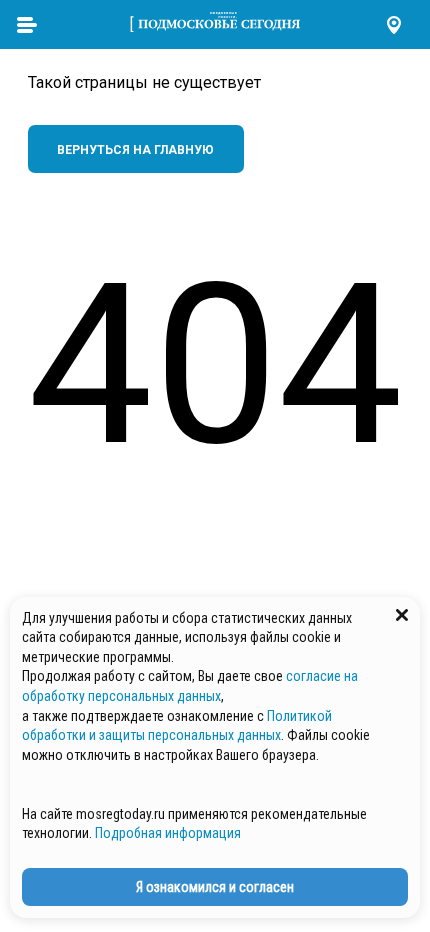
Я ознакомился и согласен (215, 887)
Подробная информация (168, 833)
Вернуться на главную (135, 150)
